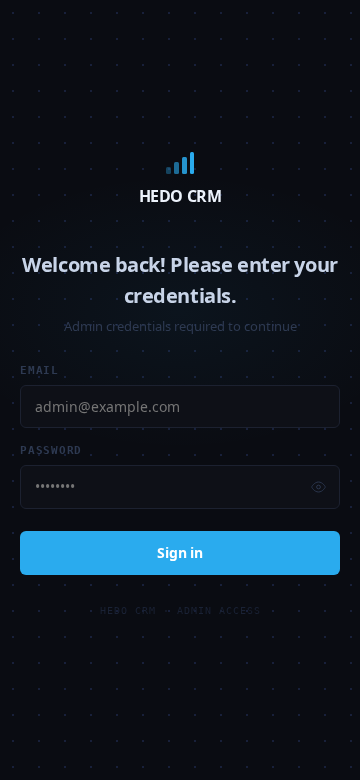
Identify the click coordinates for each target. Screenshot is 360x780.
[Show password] (318, 487)
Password (51, 450)
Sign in (180, 552)
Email (39, 370)
